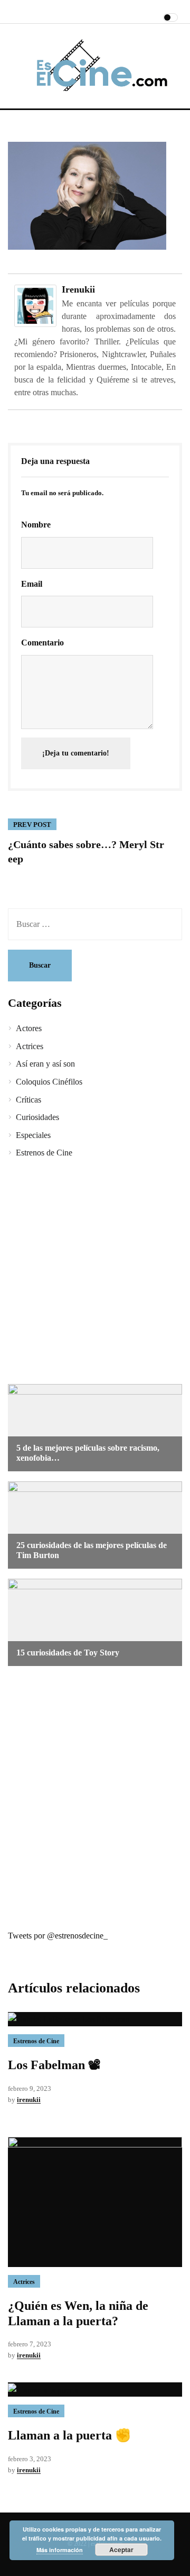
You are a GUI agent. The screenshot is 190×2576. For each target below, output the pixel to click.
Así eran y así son (45, 1064)
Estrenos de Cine (44, 1153)
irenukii (78, 289)
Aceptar (121, 2550)
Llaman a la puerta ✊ (69, 2435)
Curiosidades (37, 1117)
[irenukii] (35, 304)
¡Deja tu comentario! (76, 753)
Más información (60, 2550)
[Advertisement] (95, 1273)
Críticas (28, 1100)
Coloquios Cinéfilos (49, 1082)
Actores (29, 1028)
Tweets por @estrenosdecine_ (58, 1936)
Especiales (33, 1135)
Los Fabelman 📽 (54, 2065)
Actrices (30, 1046)
